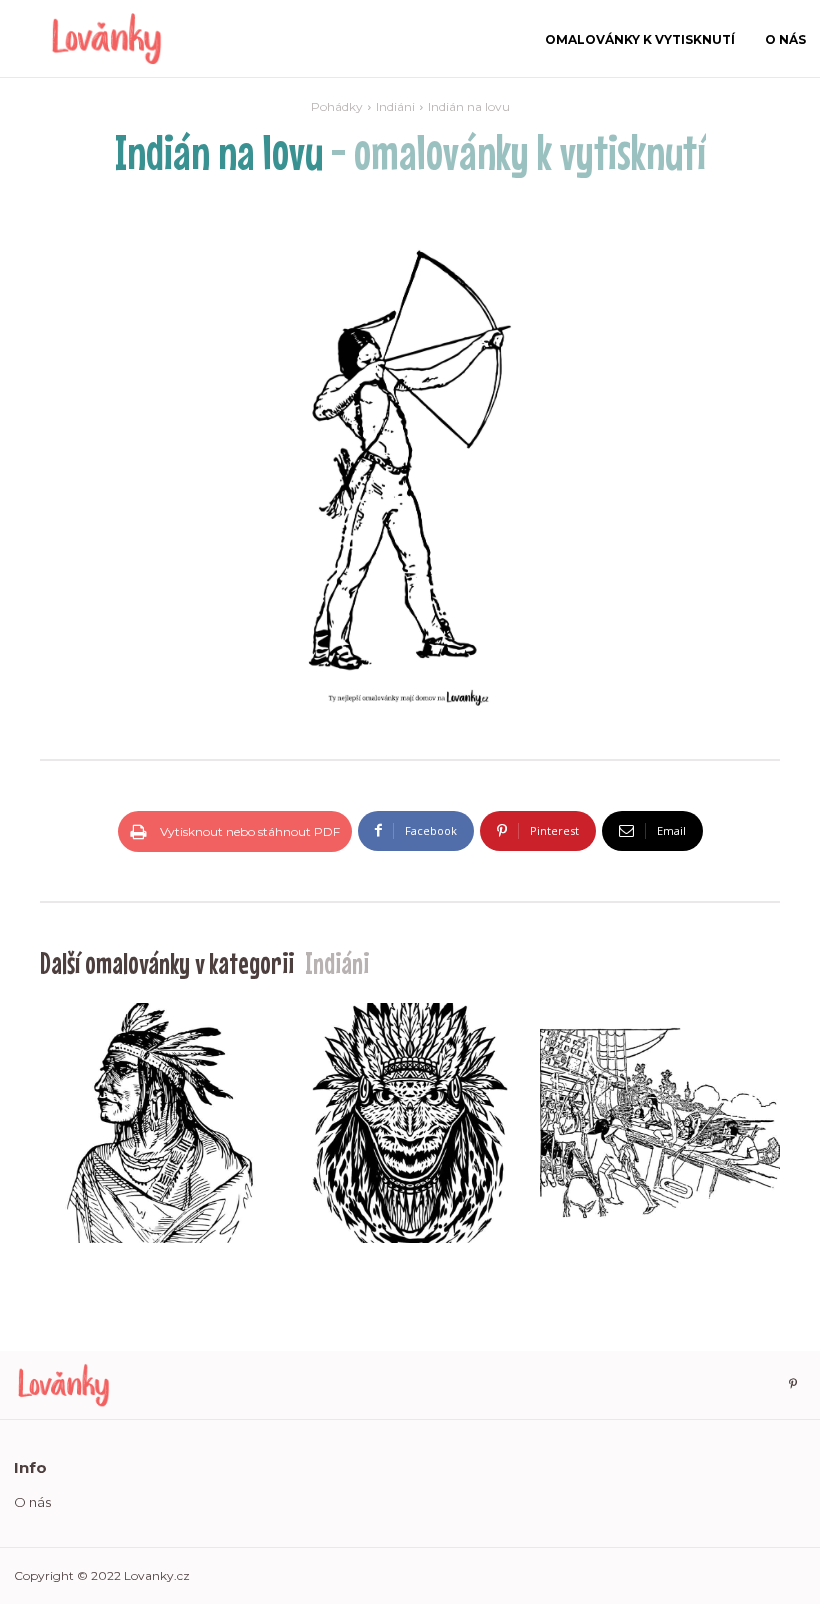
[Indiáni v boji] (660, 1123)
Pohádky (337, 106)
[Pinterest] (793, 1385)
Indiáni (395, 106)
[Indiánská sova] (410, 1123)
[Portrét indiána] (160, 1123)
